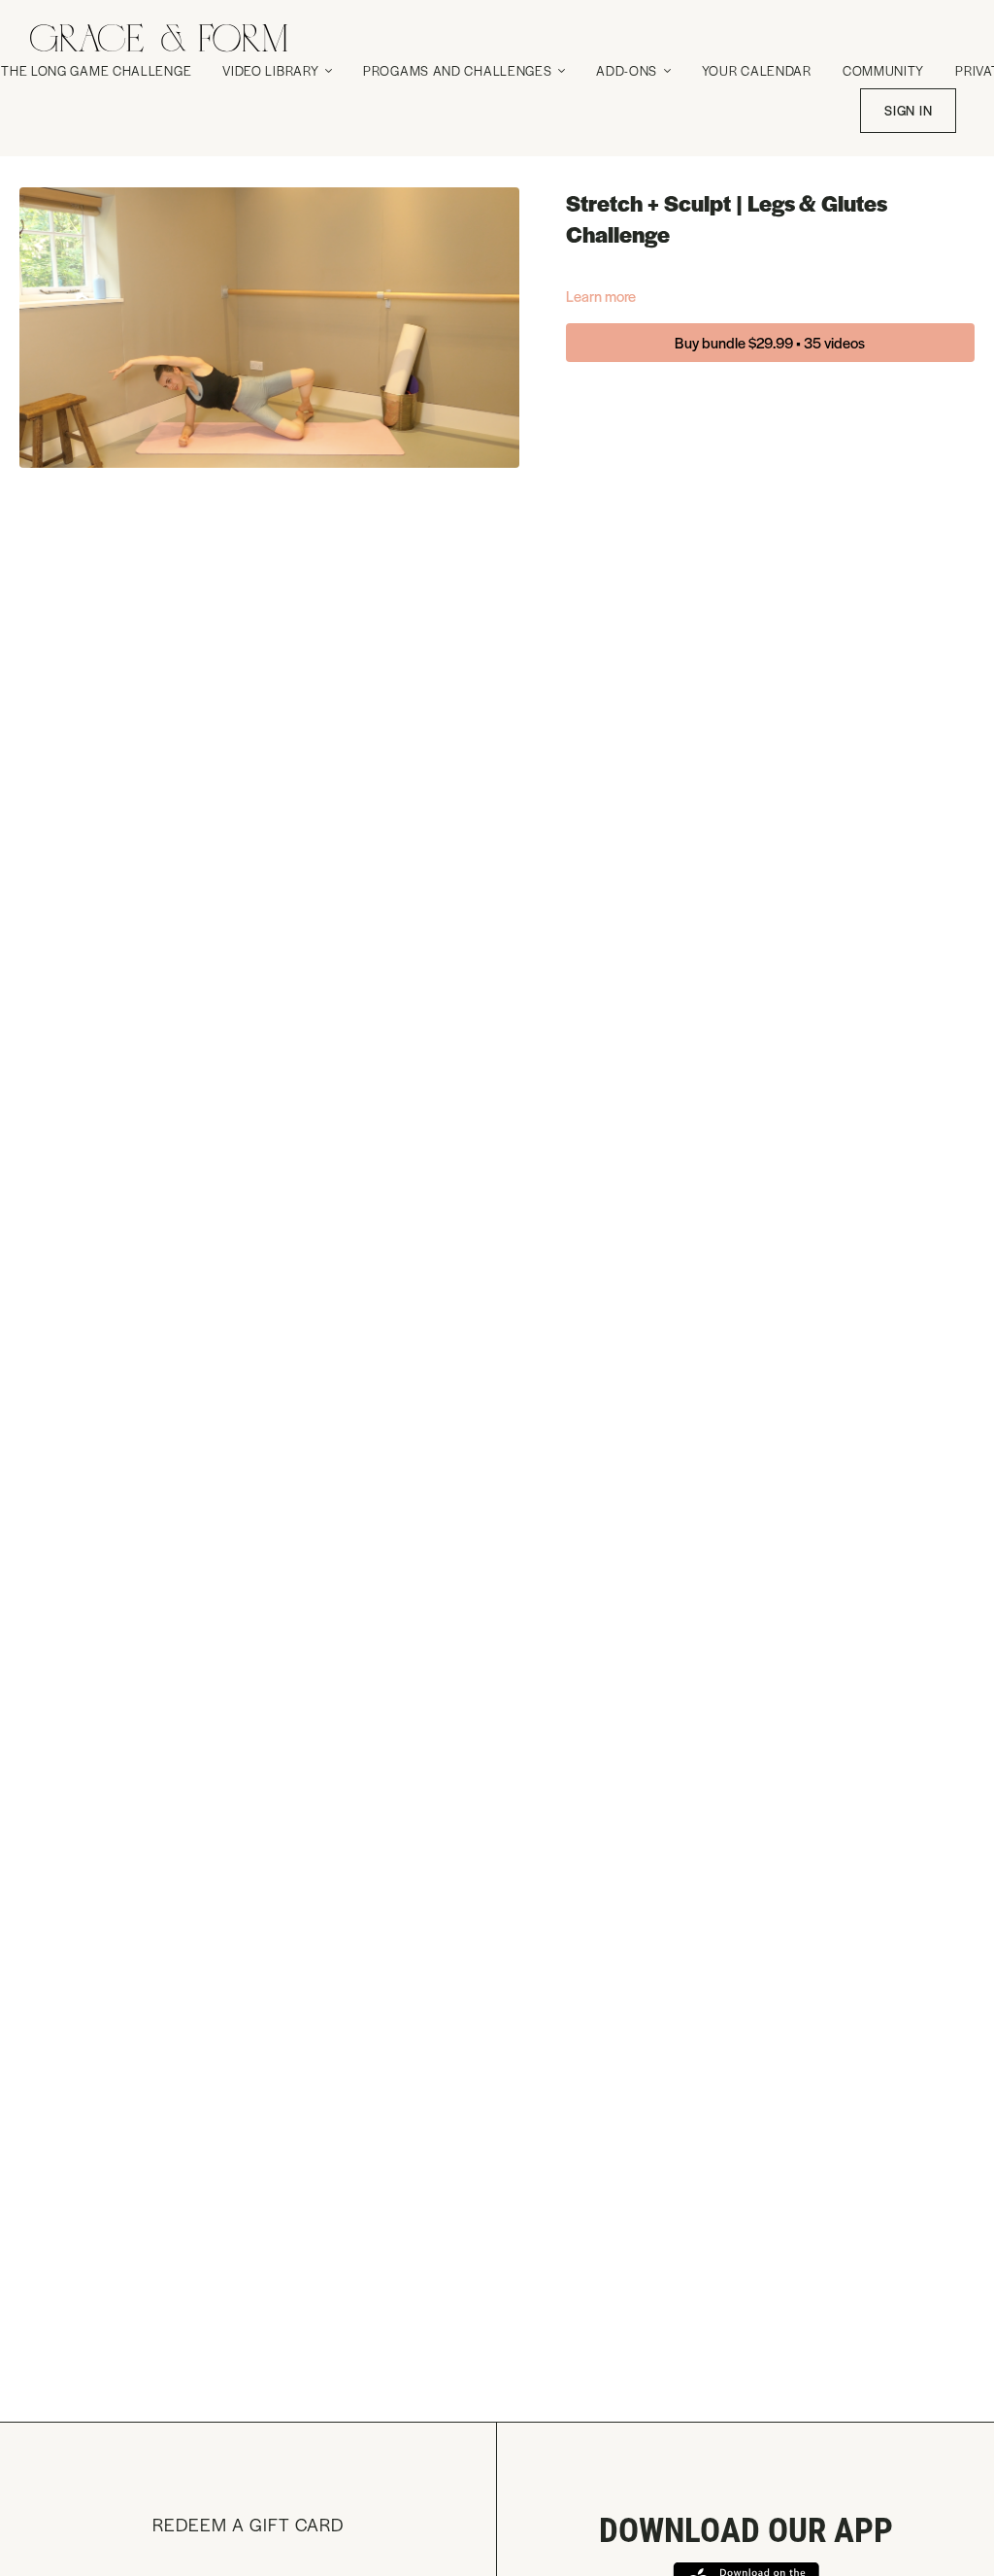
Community (883, 70)
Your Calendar (757, 70)
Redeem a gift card (248, 2524)
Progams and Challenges (459, 70)
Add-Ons (629, 70)
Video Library (272, 70)
